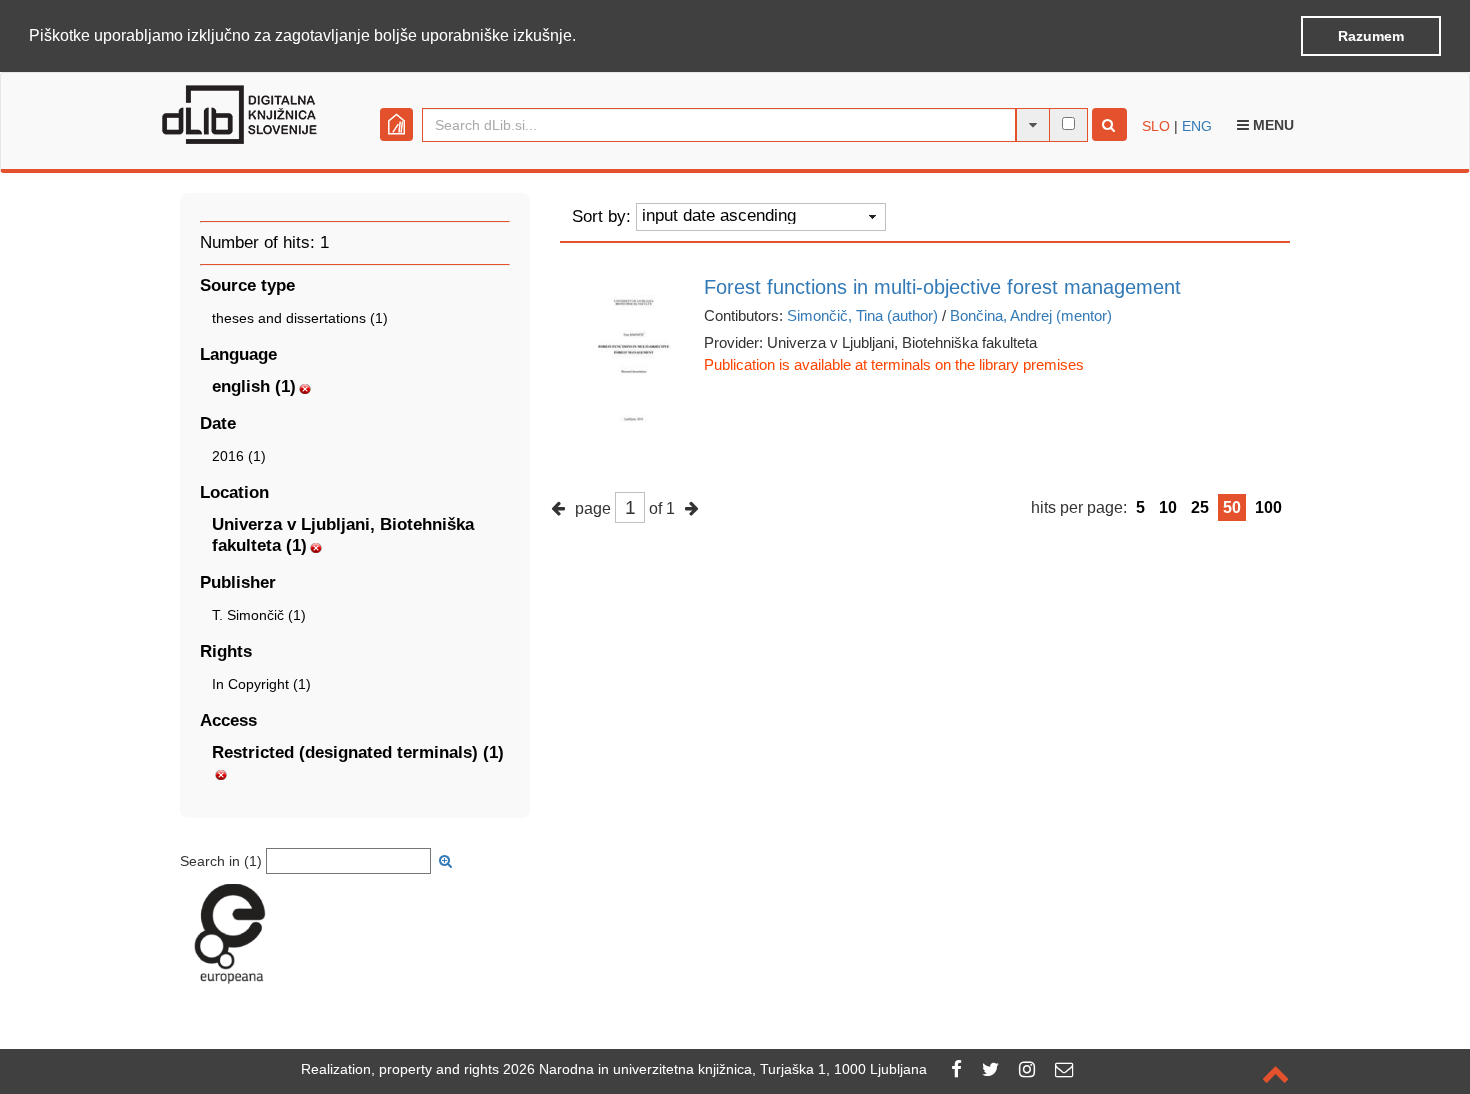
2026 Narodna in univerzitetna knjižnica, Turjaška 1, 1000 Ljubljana (715, 1069)
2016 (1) (239, 456)
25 (1200, 507)
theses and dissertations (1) (300, 318)
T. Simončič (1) (259, 615)
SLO (1156, 126)
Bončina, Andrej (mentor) (1031, 315)
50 (1232, 507)
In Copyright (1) (261, 684)
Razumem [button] (1371, 36)
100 (1268, 507)
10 (1168, 507)
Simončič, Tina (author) (862, 315)
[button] (583, 37)
